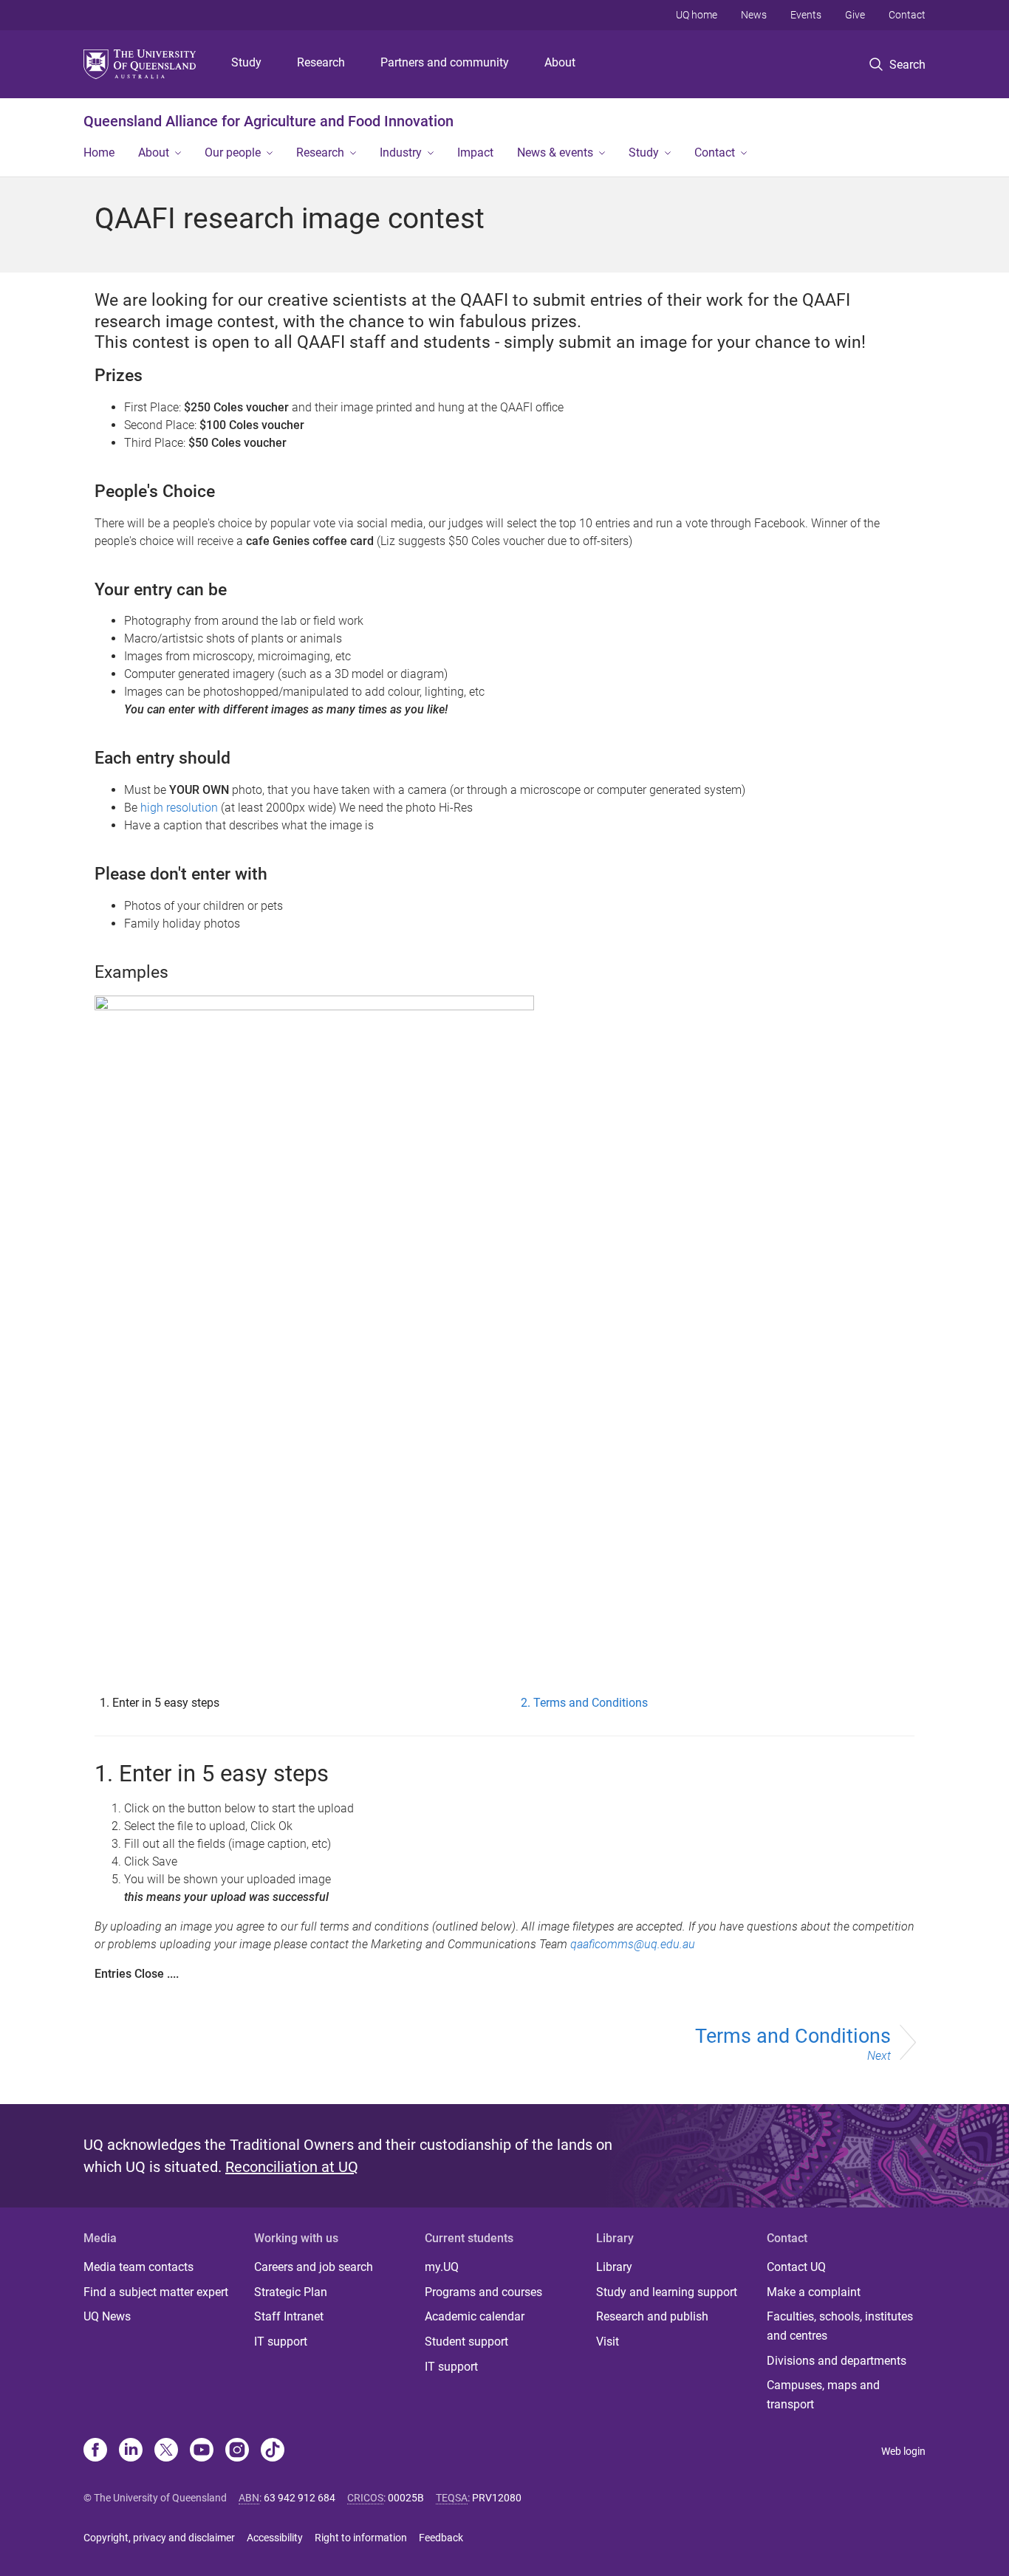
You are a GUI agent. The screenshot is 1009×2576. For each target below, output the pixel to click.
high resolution (179, 808)
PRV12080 (497, 2498)
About (560, 62)
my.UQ (442, 2267)
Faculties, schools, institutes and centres (840, 2326)
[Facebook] (95, 2451)
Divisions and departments (837, 2361)
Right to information (361, 2538)
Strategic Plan (291, 2292)
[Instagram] (237, 2451)
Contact (907, 15)
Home (99, 153)
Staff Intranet (289, 2316)
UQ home (697, 15)
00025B (406, 2498)
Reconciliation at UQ (292, 2167)
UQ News (107, 2316)
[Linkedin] (131, 2451)
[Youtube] (202, 2451)
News (754, 15)
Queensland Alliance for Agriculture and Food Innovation (269, 121)
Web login (903, 2451)
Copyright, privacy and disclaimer (159, 2538)
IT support (281, 2342)
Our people (233, 153)
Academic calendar (475, 2316)
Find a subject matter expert (156, 2292)
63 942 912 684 (300, 2498)
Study (246, 62)
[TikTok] (273, 2451)
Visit (608, 2342)
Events (806, 15)
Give (855, 15)
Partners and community (445, 62)
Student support (466, 2342)
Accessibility (275, 2538)
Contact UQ (796, 2267)
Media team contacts (138, 2267)
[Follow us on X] (166, 2451)
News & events (555, 153)
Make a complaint (814, 2292)
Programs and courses (483, 2292)
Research (321, 62)
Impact (475, 153)
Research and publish (652, 2316)
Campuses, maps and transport (823, 2395)
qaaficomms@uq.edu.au (634, 1944)
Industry (401, 153)
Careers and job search (314, 2267)
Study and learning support (667, 2292)
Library (614, 2267)
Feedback (441, 2538)
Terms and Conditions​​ (793, 2044)
